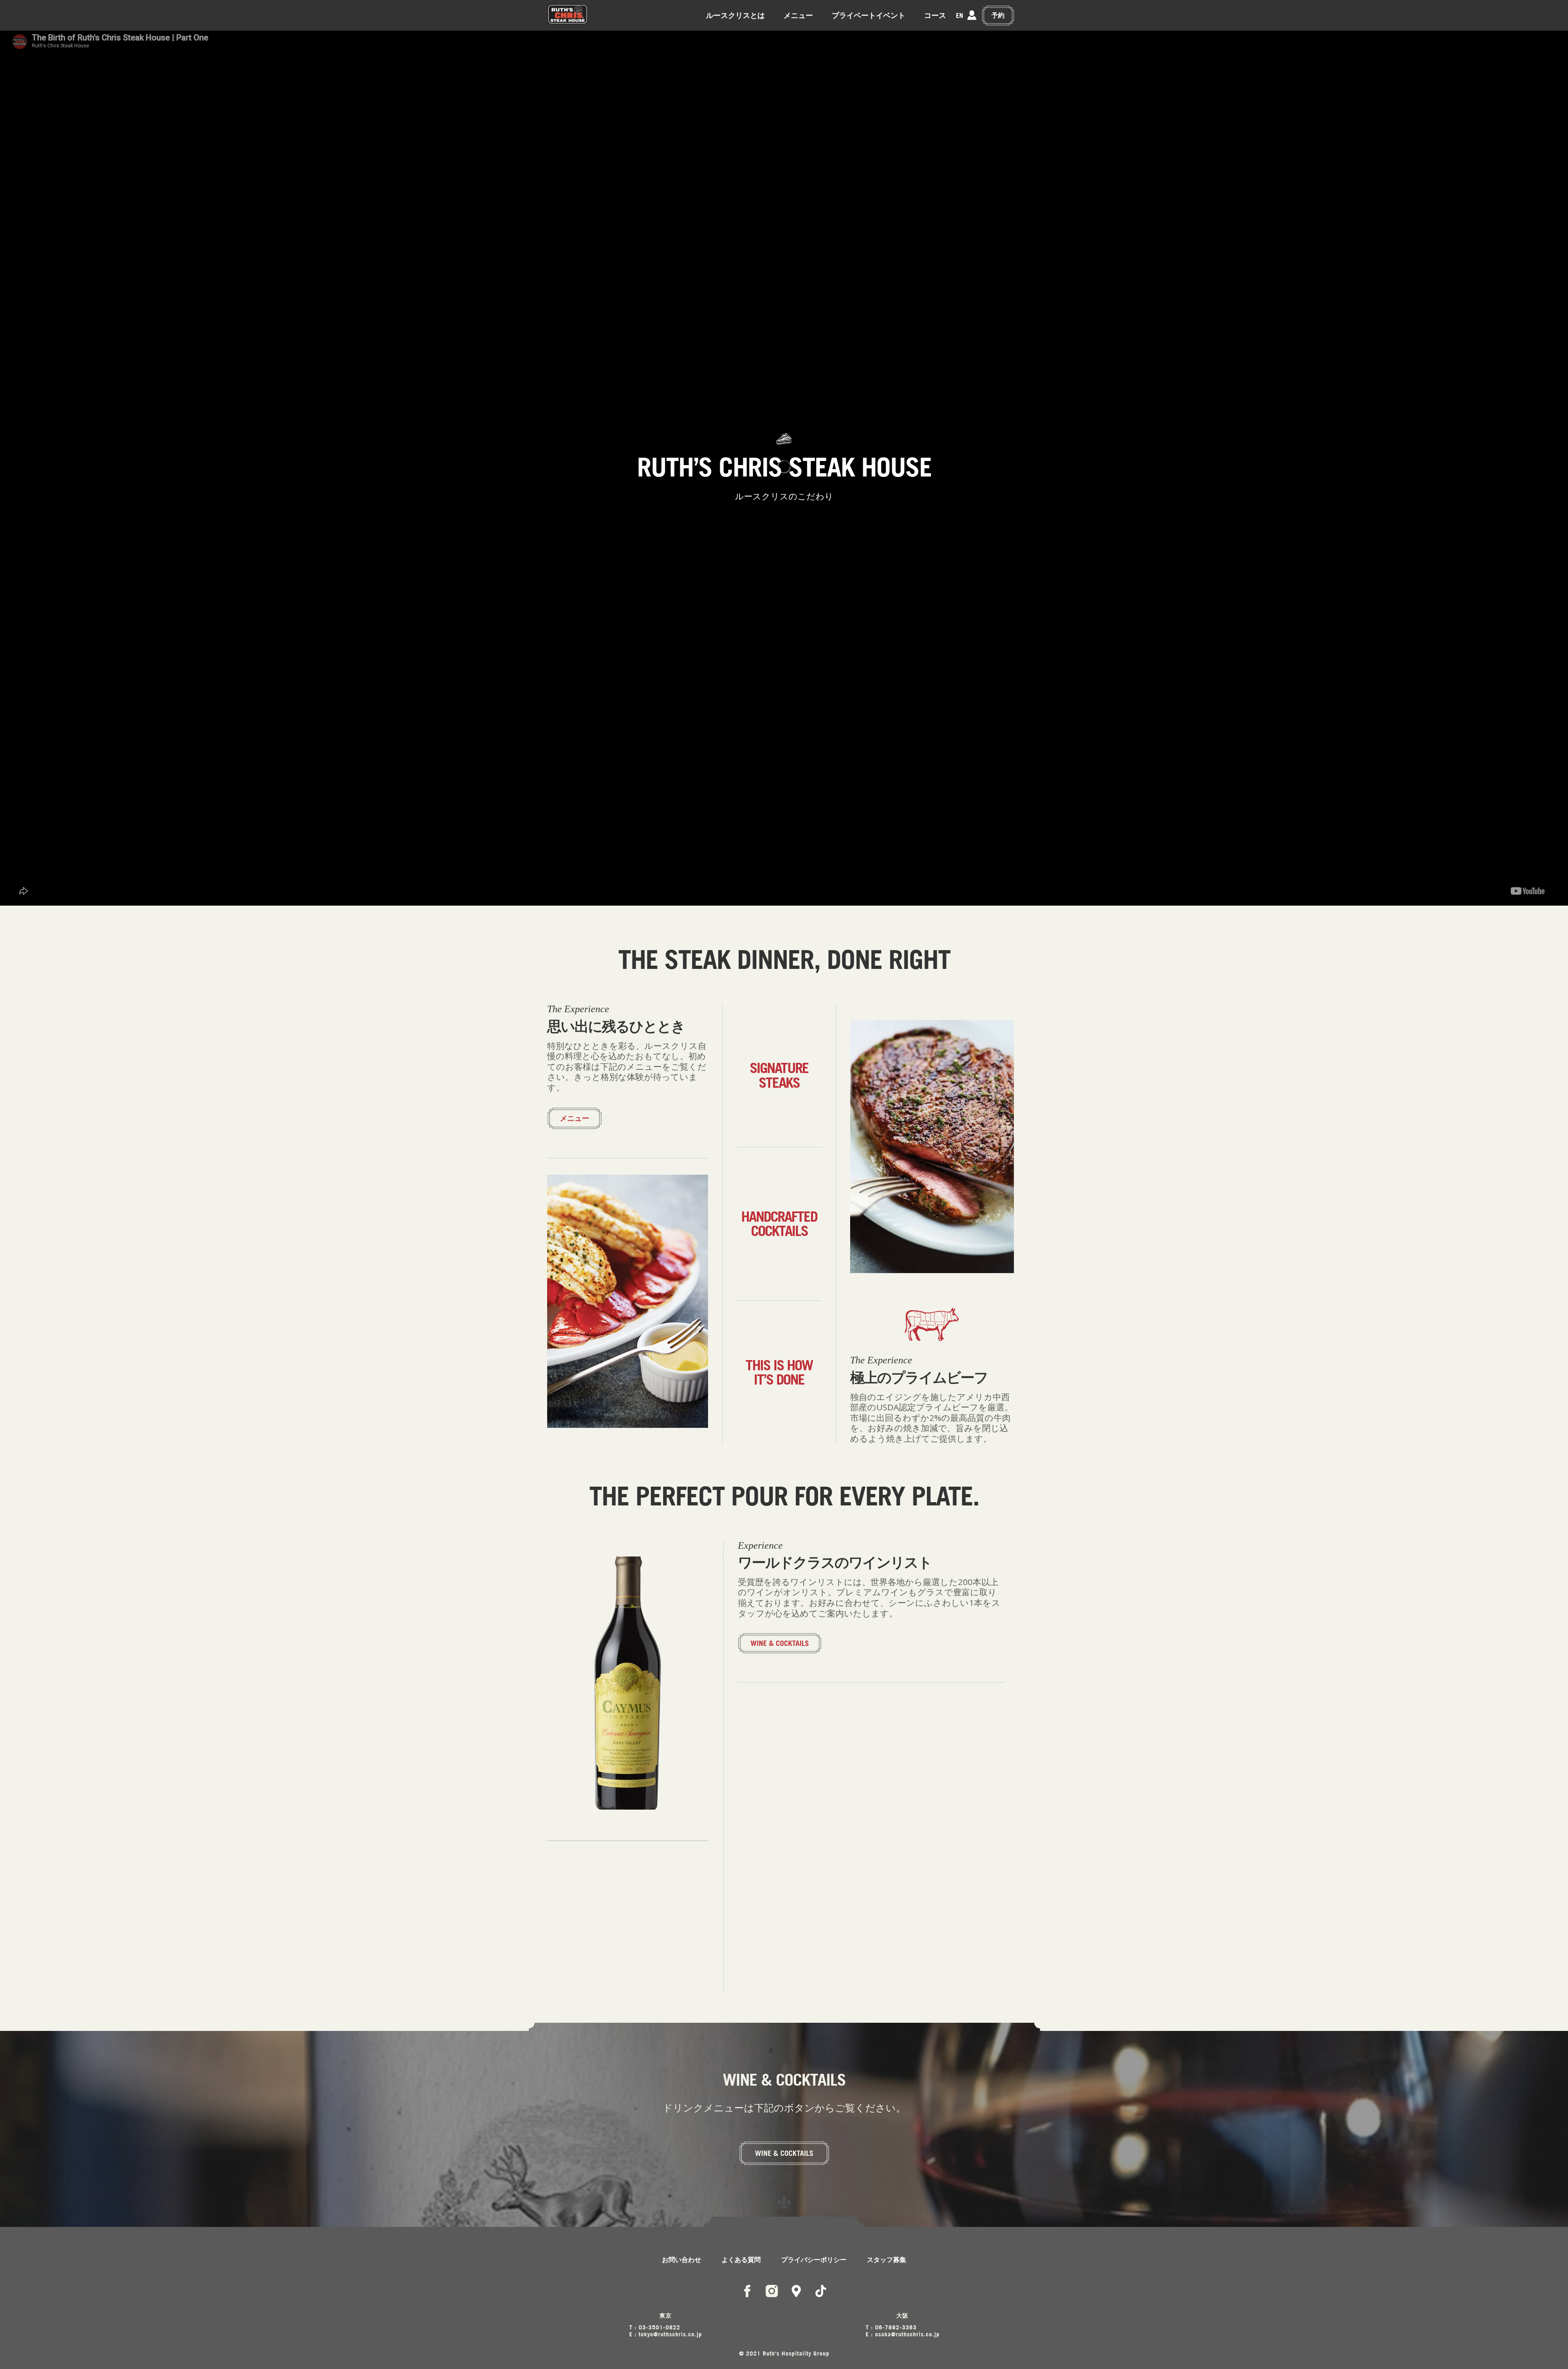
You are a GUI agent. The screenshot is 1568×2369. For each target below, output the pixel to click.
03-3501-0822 (659, 2327)
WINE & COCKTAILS (780, 1643)
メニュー (798, 15)
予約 (998, 15)
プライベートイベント (869, 15)
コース (935, 15)
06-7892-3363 (896, 2327)
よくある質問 (741, 2260)
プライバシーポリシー (814, 2260)
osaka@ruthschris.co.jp (907, 2334)
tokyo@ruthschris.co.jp (670, 2334)
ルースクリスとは (735, 15)
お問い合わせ (682, 2260)
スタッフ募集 (886, 2260)
